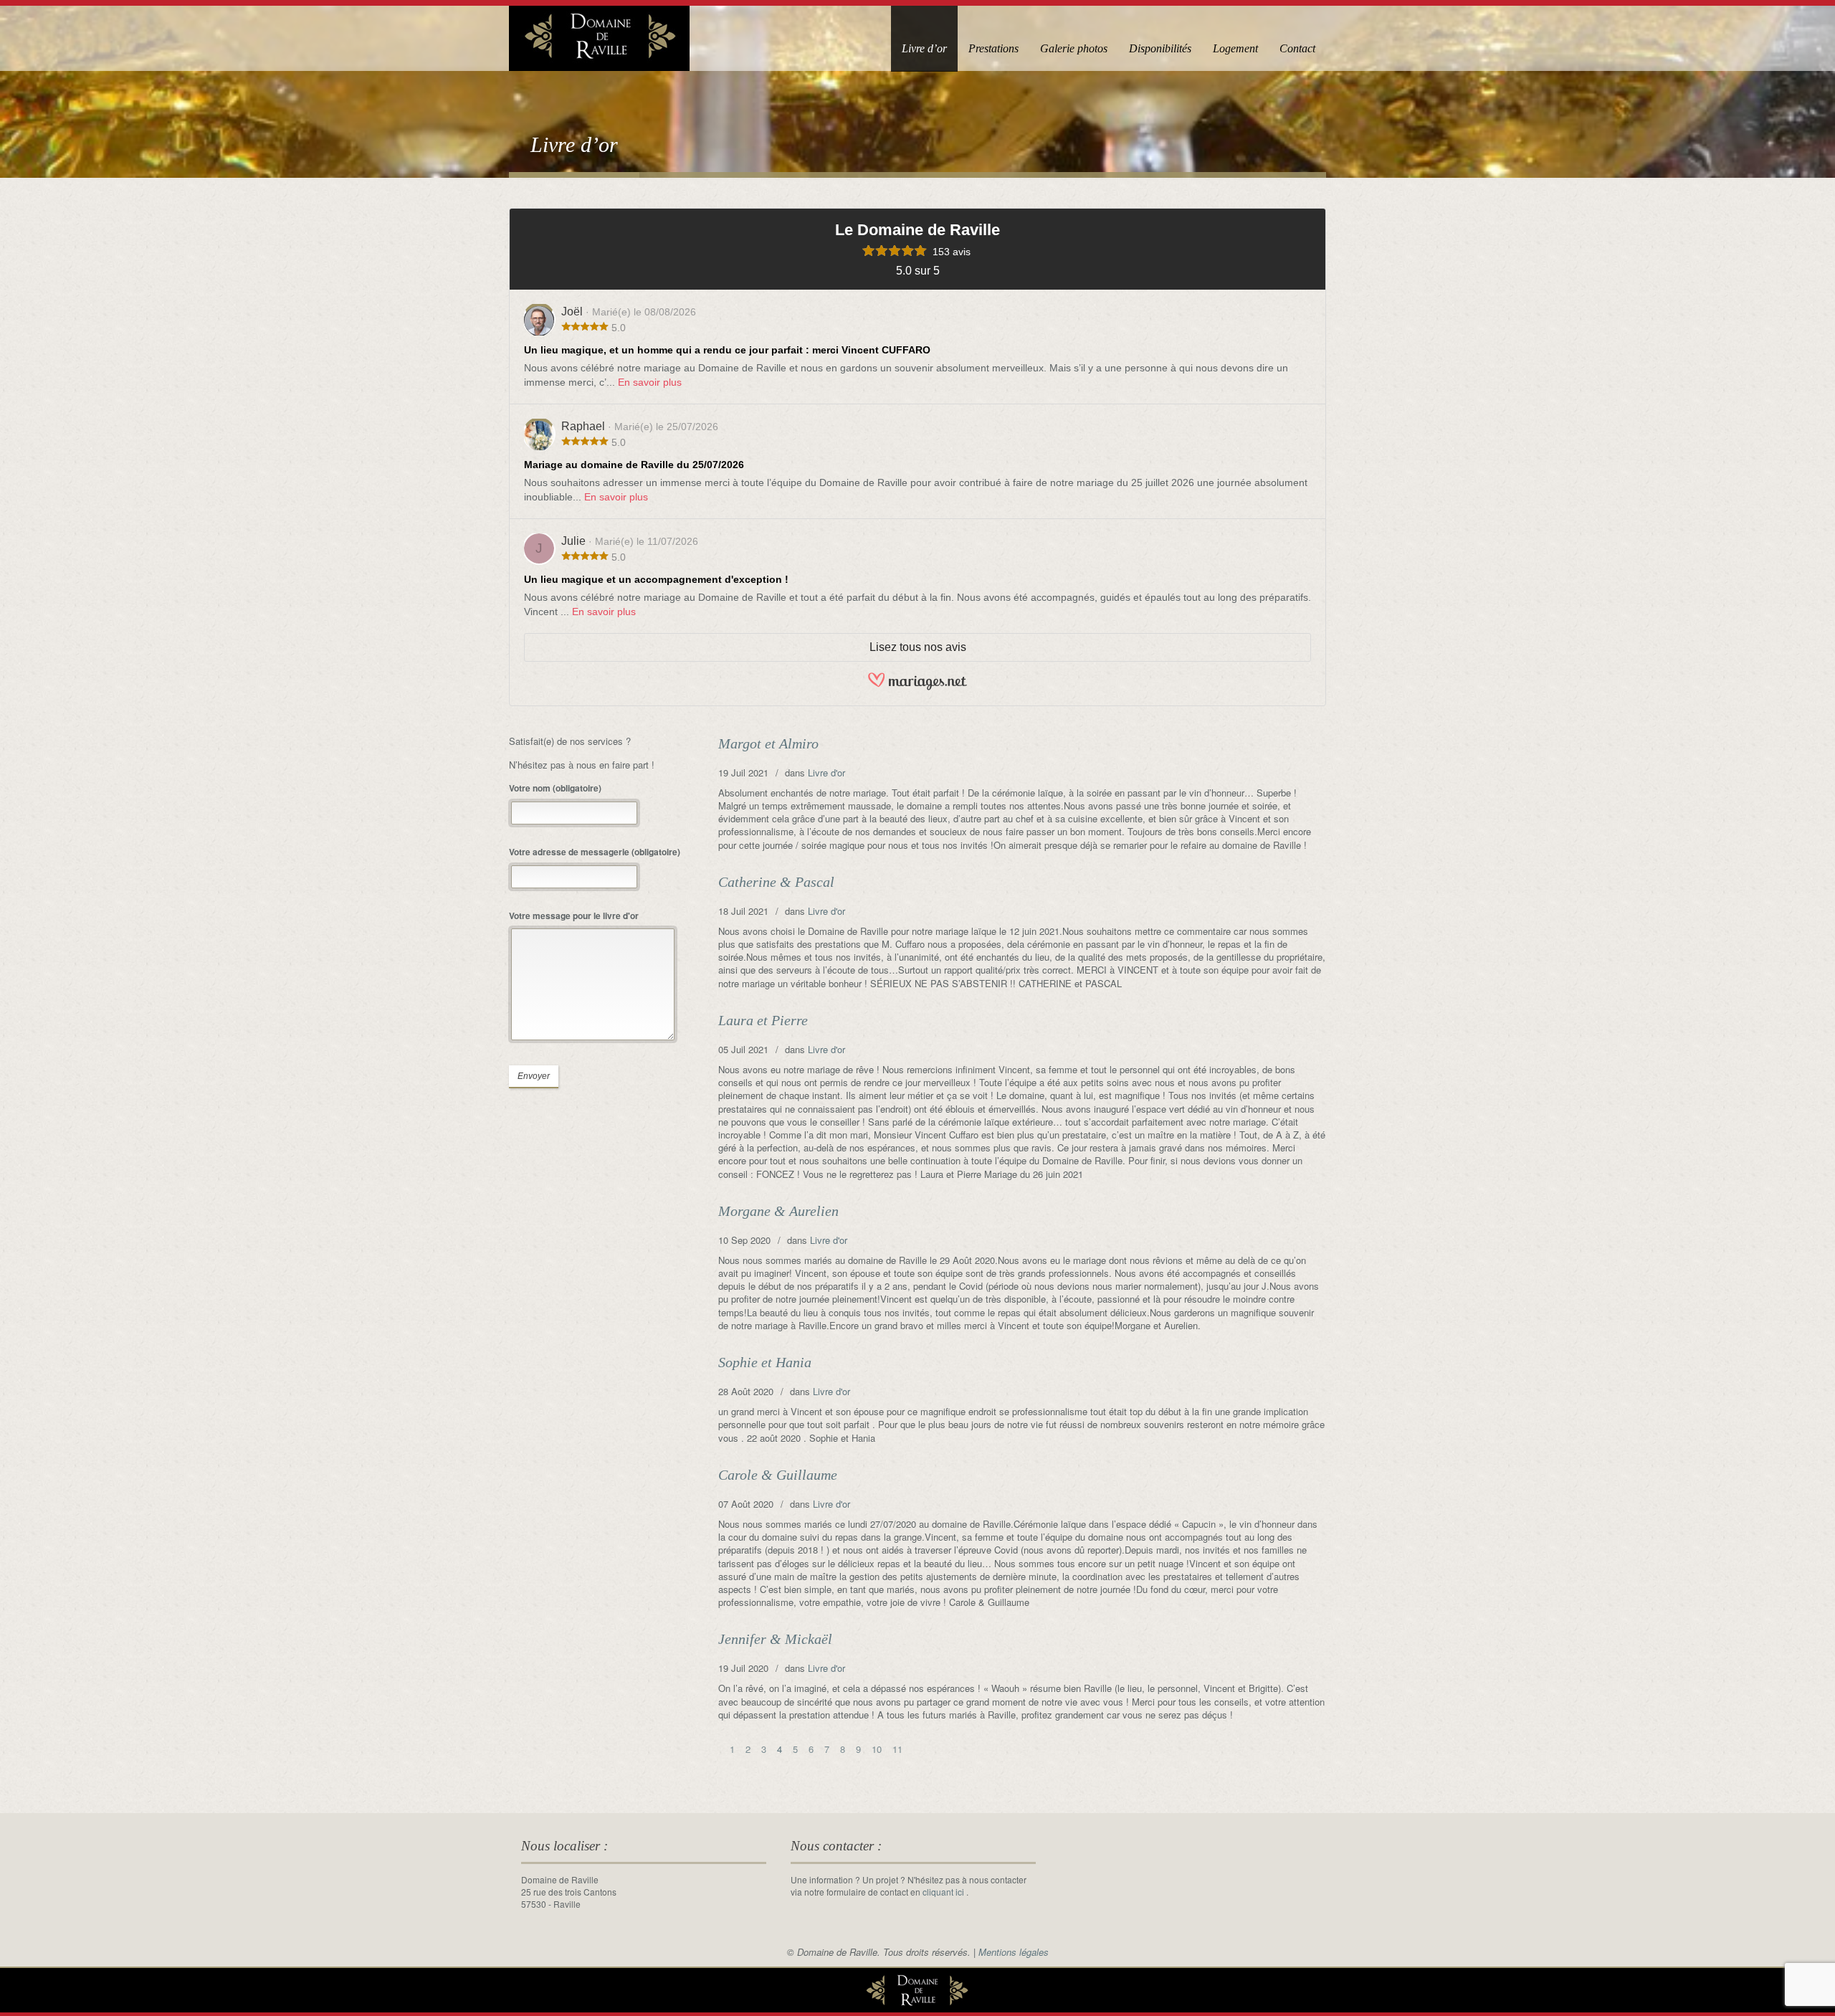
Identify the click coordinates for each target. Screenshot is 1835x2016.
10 (877, 1749)
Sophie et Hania (765, 1362)
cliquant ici (944, 1892)
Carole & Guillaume (778, 1475)
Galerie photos (1074, 48)
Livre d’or (924, 48)
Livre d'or (826, 772)
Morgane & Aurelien (778, 1211)
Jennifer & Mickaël (775, 1639)
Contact (1297, 48)
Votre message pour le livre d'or (574, 916)
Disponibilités (1160, 48)
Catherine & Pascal (776, 882)
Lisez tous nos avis (918, 647)
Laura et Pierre (763, 1020)
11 (897, 1749)
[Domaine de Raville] (599, 33)
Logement (1235, 48)
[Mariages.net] (917, 687)
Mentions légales (1014, 1952)
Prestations (993, 48)
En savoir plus (650, 382)
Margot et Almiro (768, 743)
